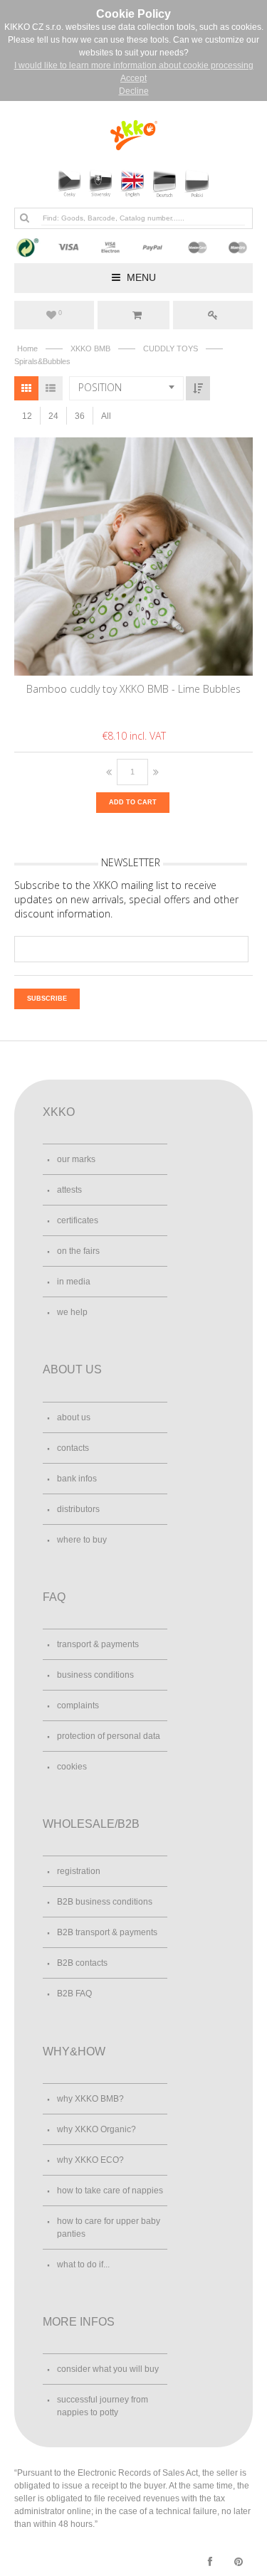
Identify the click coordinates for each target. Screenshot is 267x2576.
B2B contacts (82, 1963)
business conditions (95, 1675)
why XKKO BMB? (90, 2099)
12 (27, 416)
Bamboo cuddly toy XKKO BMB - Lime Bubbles (133, 689)
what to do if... (83, 2264)
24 (53, 416)
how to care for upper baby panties (109, 2228)
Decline (134, 91)
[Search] (24, 218)
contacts (73, 1448)
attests (69, 1190)
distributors (78, 1509)
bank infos (77, 1479)
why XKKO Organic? (96, 2129)
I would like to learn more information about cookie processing (134, 65)
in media (74, 1282)
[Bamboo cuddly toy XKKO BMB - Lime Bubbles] (134, 556)
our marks (76, 1159)
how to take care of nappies (110, 2191)
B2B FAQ (74, 1994)
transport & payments (98, 1644)
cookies (72, 1767)
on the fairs (78, 1251)
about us (74, 1417)
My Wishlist (60, 313)
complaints (78, 1705)
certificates (78, 1220)
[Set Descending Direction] (198, 388)
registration (79, 1871)
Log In (213, 315)
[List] (51, 388)
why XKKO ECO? (90, 2160)
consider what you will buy (108, 2369)
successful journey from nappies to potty (103, 2406)
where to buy (82, 1540)
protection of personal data (109, 1736)
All (106, 416)
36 (80, 416)
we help (72, 1312)
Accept (133, 78)
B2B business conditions (105, 1902)
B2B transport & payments (107, 1932)
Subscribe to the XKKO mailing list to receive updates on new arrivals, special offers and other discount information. (126, 899)
